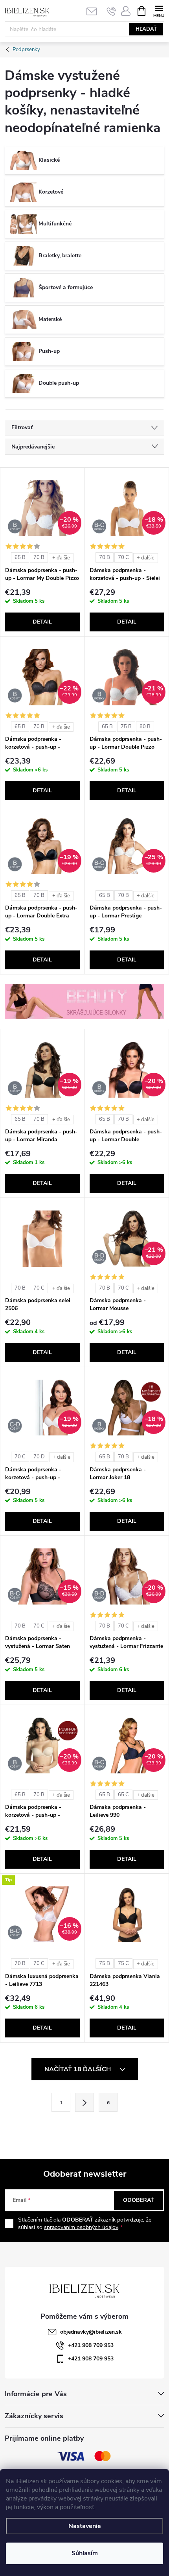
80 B (145, 727)
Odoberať (139, 2200)
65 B (20, 557)
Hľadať (146, 29)
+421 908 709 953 (91, 2345)
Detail (42, 622)
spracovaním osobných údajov (81, 2227)
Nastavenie (85, 2526)
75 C (123, 1963)
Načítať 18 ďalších (78, 2069)
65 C (123, 1795)
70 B (39, 557)
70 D (39, 1457)
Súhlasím (85, 2553)
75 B (126, 727)
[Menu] (159, 10)
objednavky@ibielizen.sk (91, 2332)
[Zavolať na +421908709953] (111, 11)
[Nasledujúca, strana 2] (84, 2102)
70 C (123, 557)
